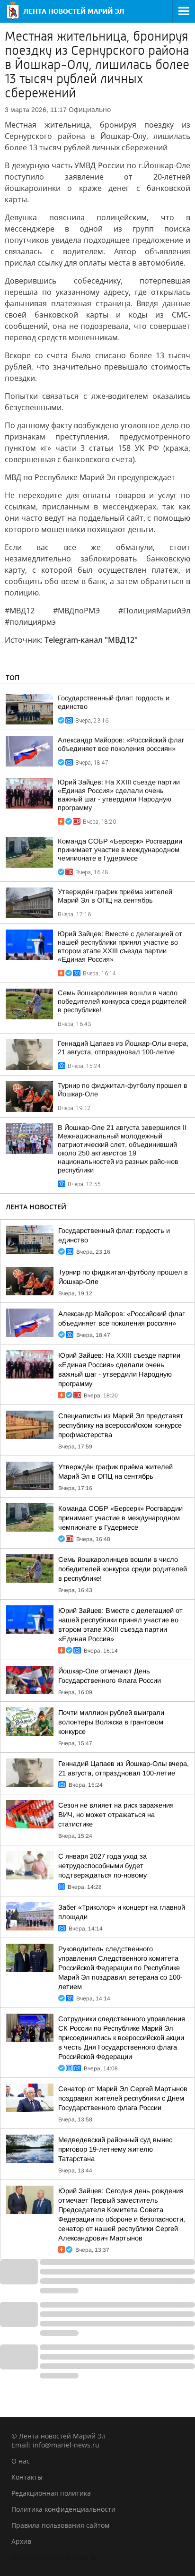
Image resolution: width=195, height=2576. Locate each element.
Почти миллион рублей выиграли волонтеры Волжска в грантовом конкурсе (111, 1722)
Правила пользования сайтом (60, 2525)
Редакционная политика (51, 2493)
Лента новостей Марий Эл (55, 2557)
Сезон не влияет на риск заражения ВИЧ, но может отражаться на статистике (116, 1815)
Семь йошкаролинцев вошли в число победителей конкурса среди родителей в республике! (122, 1001)
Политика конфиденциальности (63, 2509)
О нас (21, 2461)
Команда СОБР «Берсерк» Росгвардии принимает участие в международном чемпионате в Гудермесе (120, 850)
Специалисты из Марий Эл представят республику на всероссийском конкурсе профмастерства (121, 1425)
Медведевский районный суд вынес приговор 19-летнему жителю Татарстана (115, 2149)
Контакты (27, 2477)
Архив (21, 2541)
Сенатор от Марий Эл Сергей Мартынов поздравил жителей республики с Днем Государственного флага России (123, 2098)
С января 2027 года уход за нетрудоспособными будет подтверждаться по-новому (102, 1866)
